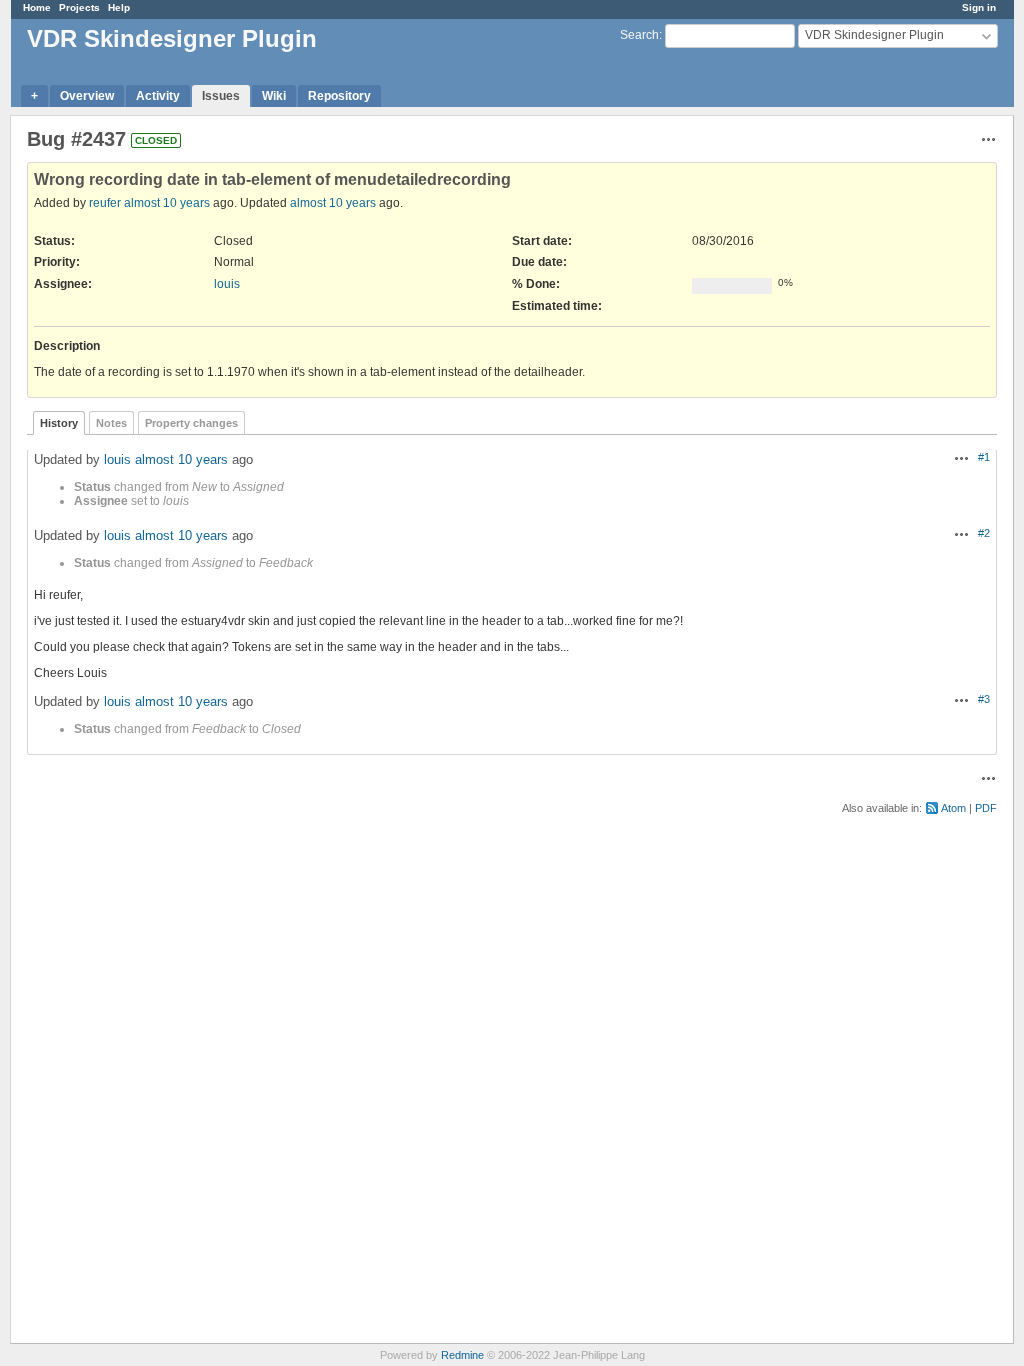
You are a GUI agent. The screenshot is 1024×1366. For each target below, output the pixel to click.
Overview (87, 96)
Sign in (979, 7)
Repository (339, 96)
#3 (984, 699)
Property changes (191, 423)
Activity (158, 96)
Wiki (274, 96)
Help (119, 7)
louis (227, 284)
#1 (984, 457)
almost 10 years (167, 203)
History (59, 423)
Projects (79, 7)
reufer (105, 203)
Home (37, 7)
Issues (221, 96)
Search (639, 35)
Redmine (462, 1355)
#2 (984, 533)
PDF (986, 808)
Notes (111, 423)
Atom (953, 808)
